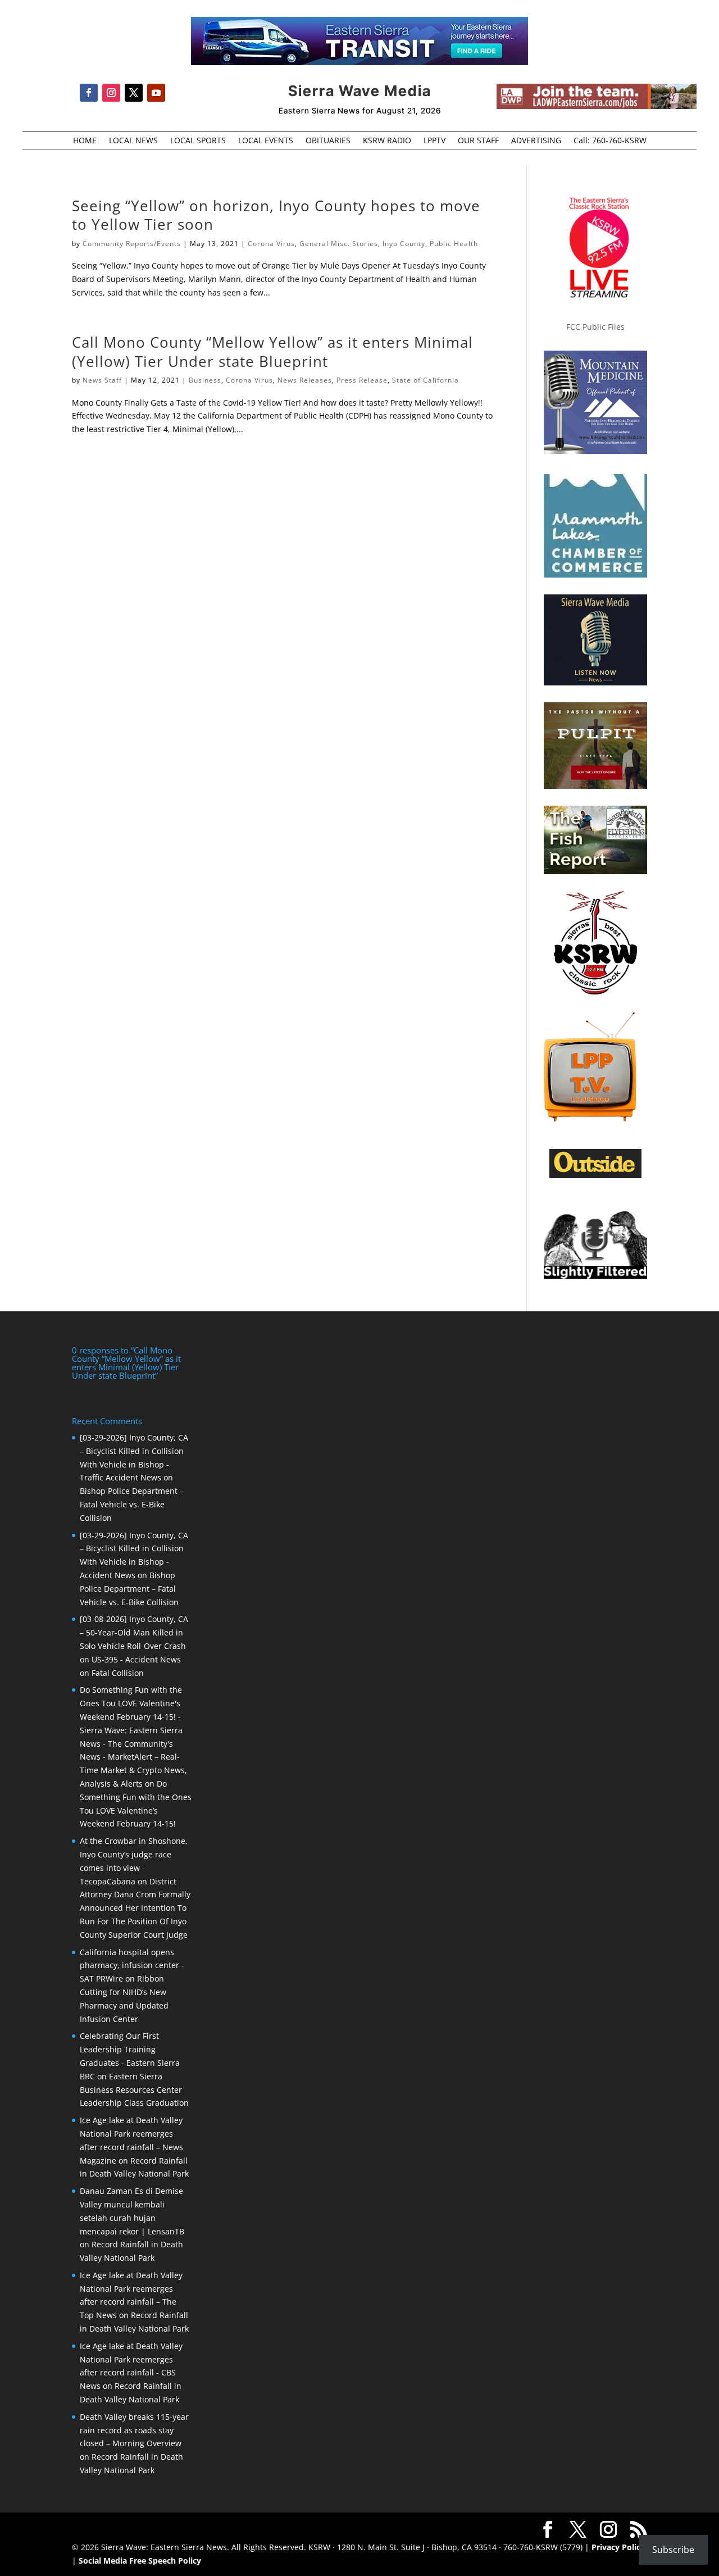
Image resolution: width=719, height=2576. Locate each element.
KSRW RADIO (387, 141)
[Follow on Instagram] (111, 93)
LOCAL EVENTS (266, 141)
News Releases (305, 380)
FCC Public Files (595, 327)
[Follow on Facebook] (89, 93)
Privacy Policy (618, 2547)
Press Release (362, 380)
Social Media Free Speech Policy (140, 2561)
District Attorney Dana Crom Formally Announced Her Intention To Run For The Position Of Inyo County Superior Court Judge (135, 1908)
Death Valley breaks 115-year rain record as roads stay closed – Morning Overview (134, 2430)
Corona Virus (271, 244)
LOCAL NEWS (133, 141)
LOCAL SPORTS (198, 141)
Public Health (454, 244)
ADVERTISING (536, 141)
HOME (85, 141)
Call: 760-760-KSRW (610, 141)
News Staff (102, 380)
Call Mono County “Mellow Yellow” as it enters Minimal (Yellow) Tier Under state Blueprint (272, 352)
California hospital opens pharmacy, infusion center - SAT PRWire (132, 1966)
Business (205, 380)
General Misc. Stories (339, 244)
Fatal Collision (118, 1673)
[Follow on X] (134, 93)
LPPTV (434, 141)
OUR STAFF (478, 141)
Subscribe (673, 2550)
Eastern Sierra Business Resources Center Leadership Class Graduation (134, 2090)
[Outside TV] (595, 1176)
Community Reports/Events (132, 244)
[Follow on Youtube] (156, 93)
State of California (426, 380)
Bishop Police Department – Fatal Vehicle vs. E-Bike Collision (132, 1504)
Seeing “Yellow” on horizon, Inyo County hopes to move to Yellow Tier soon (276, 215)
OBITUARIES (328, 141)
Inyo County (404, 244)
